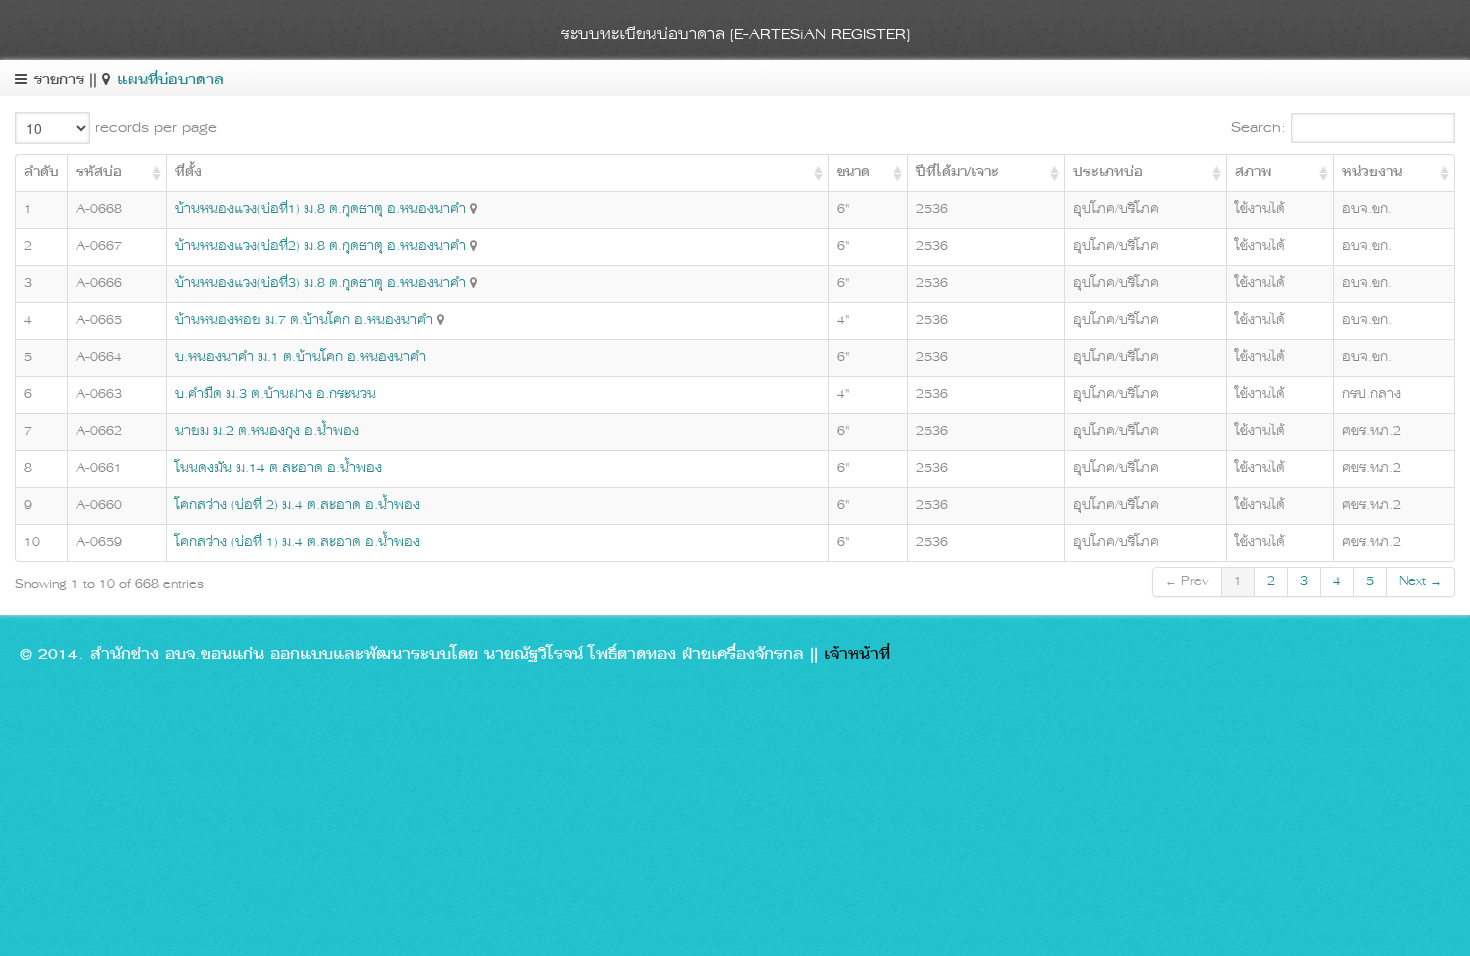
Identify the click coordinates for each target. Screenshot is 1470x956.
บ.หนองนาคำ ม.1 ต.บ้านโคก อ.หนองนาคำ (300, 357)
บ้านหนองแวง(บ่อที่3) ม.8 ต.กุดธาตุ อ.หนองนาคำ (320, 283)
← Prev (1187, 581)
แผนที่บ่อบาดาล (170, 81)
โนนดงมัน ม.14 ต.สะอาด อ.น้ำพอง (278, 468)
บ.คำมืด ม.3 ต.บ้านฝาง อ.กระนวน (275, 394)
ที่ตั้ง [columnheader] (188, 173)
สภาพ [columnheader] (1253, 173)
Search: (1261, 128)
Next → (1420, 581)
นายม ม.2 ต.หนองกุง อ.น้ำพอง (267, 431)
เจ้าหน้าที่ (857, 655)
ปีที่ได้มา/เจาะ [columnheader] (957, 173)
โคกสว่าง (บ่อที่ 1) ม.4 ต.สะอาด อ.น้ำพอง (297, 542)
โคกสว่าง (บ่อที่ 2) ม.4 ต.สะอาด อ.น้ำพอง (297, 505)
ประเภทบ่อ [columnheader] (1108, 173)
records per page (153, 128)
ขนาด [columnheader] (853, 173)
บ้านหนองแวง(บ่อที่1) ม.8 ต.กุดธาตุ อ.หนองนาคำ (320, 209)
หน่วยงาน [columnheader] (1372, 173)
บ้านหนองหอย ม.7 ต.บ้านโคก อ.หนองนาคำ (304, 320)
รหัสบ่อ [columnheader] (99, 173)
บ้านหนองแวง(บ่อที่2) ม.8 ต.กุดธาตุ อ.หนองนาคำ (320, 246)
